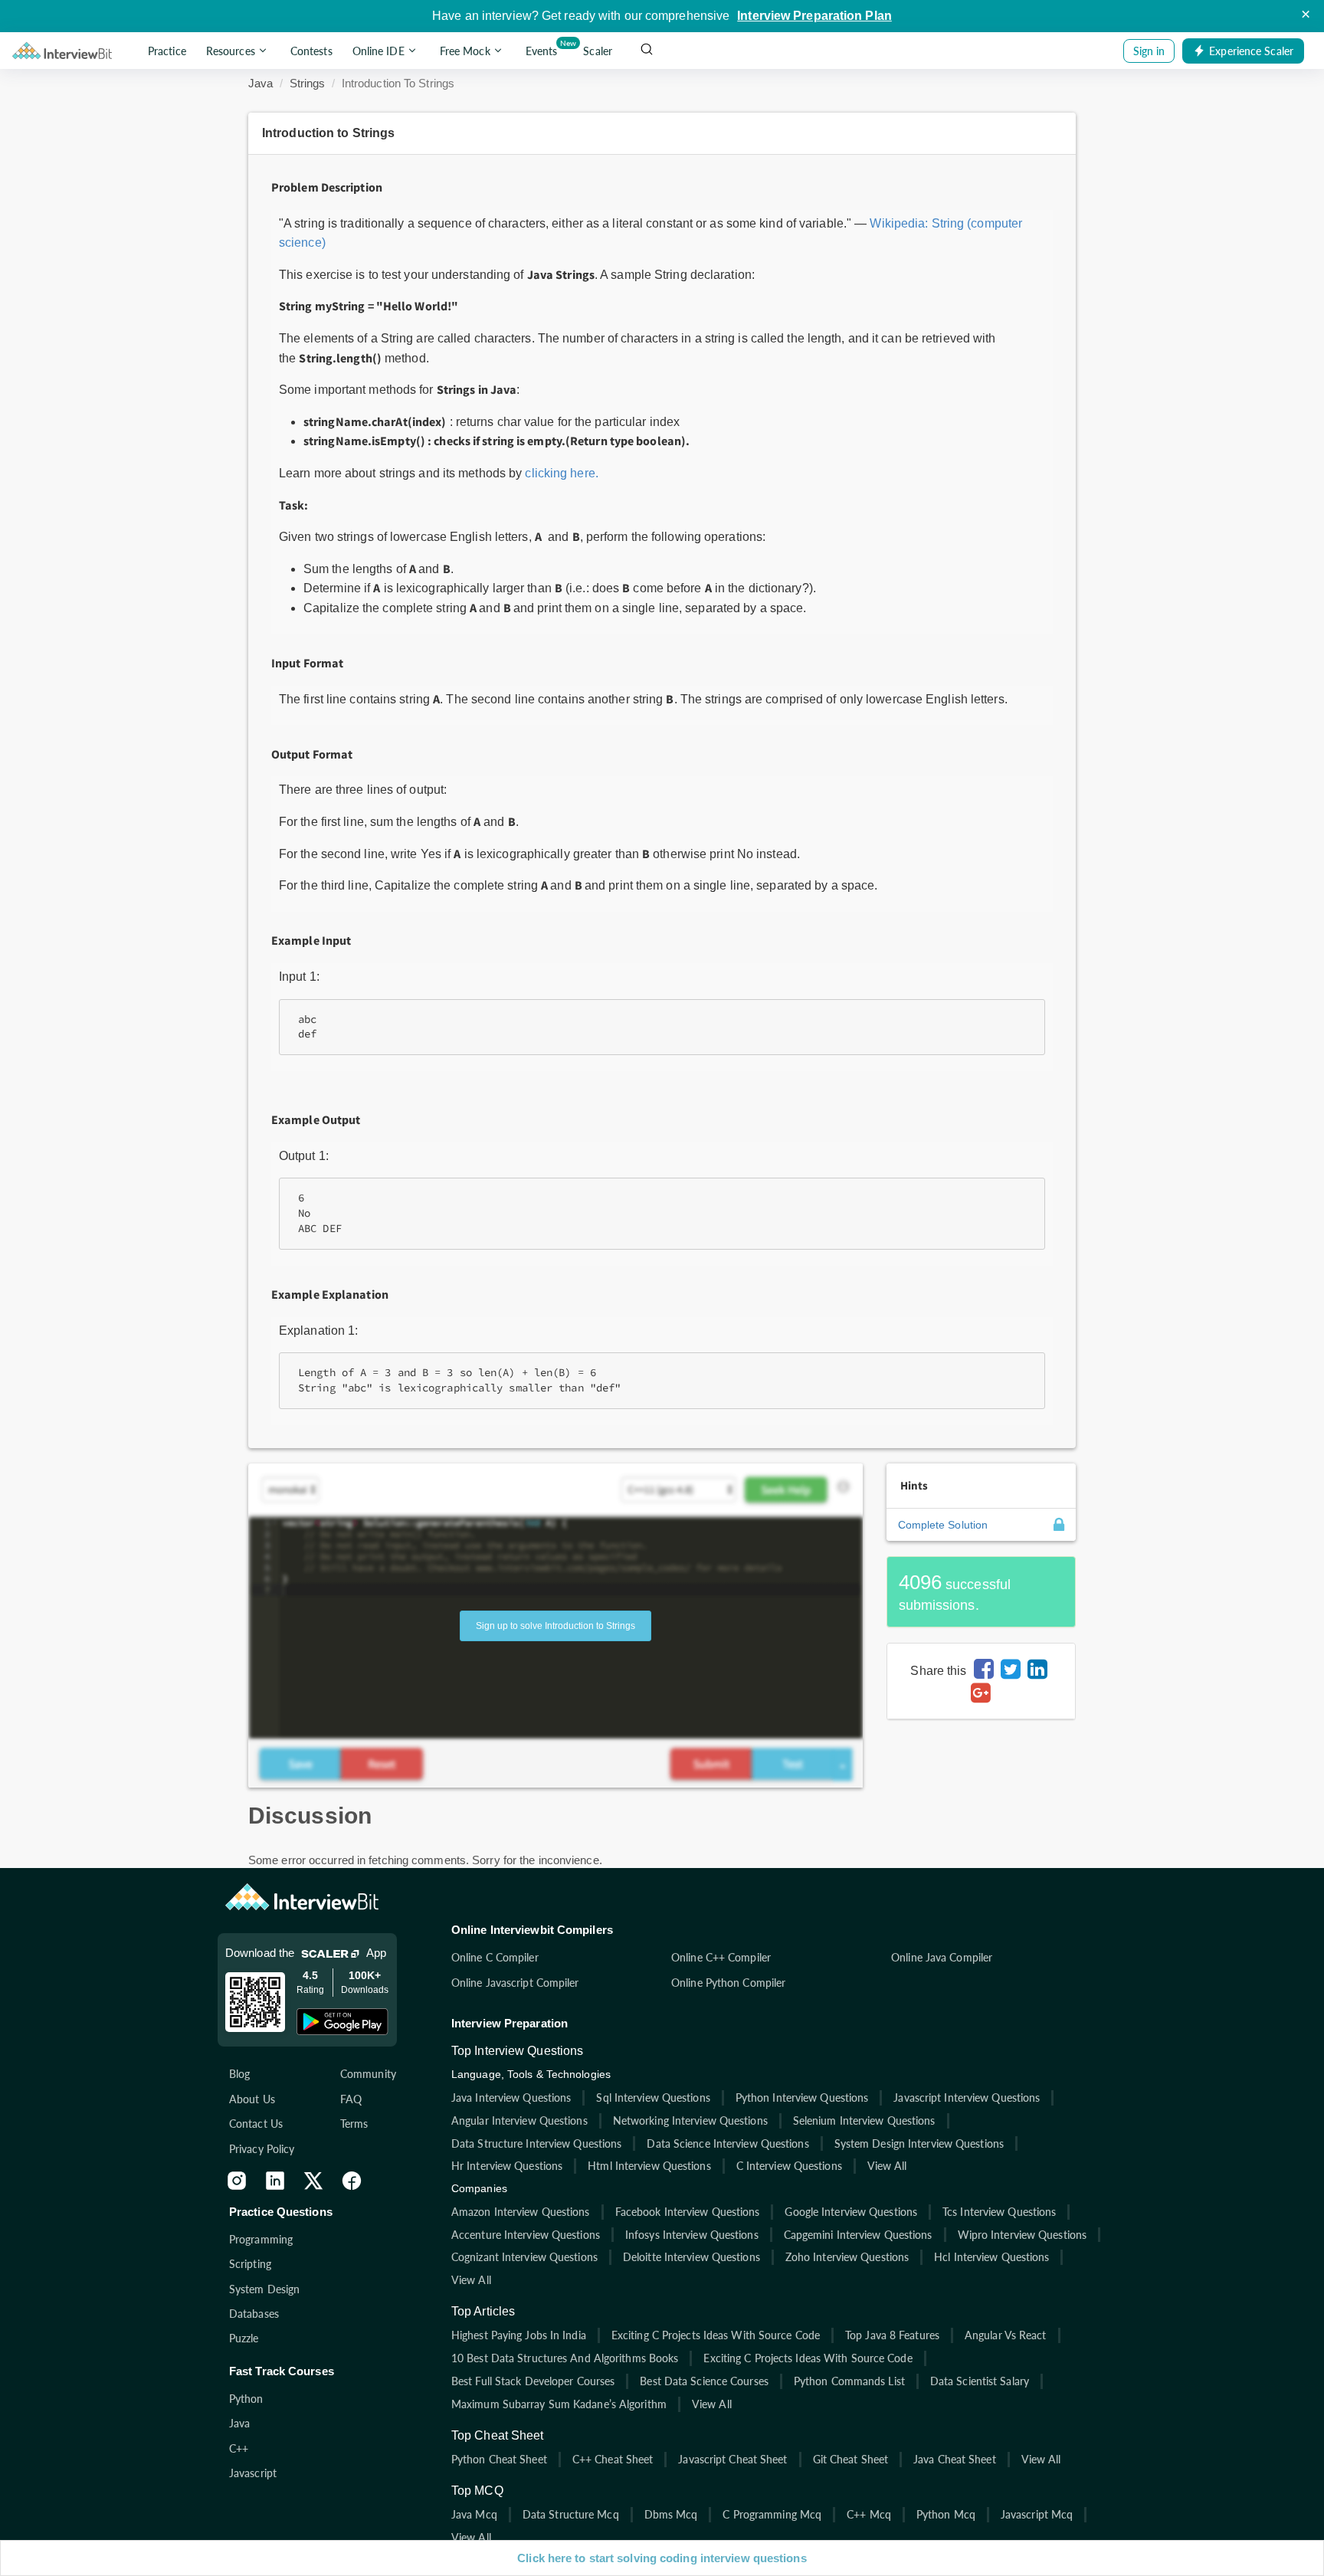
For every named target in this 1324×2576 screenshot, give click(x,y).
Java (261, 83)
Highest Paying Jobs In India (519, 2335)
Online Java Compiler (942, 1957)
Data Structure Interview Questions (536, 2143)
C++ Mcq (869, 2514)
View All (887, 2166)
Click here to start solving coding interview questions (662, 2558)
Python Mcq (946, 2514)
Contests (311, 51)
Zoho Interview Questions (847, 2257)
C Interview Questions (789, 2166)
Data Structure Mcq (571, 2514)
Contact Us (256, 2124)
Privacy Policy (262, 2149)
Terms (354, 2124)
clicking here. (561, 473)
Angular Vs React (1006, 2335)
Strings (308, 83)
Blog (239, 2074)
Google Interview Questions (851, 2212)
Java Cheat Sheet (955, 2459)
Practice (167, 51)
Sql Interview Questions (653, 2098)
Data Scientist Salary (980, 2381)
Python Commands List (849, 2381)
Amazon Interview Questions (521, 2212)
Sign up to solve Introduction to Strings (555, 1626)
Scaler (598, 51)
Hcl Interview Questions (991, 2257)
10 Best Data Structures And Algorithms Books (565, 2358)
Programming (261, 2239)
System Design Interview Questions (919, 2143)
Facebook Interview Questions (688, 2212)
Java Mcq (474, 2514)
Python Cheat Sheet (499, 2459)
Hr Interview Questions (507, 2166)
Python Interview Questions (802, 2098)
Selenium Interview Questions (864, 2120)
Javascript (253, 2473)
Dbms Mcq (671, 2514)
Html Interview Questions (649, 2166)
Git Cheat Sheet (851, 2459)
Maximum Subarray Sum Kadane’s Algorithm (559, 2404)
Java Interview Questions (511, 2098)
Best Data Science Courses (704, 2381)
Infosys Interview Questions (692, 2235)
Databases (254, 2314)
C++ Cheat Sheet (613, 2459)
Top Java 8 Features (892, 2335)
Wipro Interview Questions (1022, 2235)
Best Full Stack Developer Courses (533, 2381)
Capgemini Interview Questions (858, 2235)
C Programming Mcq (772, 2514)
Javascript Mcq (1037, 2514)
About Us (252, 2099)
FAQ (351, 2099)
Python (246, 2399)
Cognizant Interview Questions (524, 2257)
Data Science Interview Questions (728, 2143)
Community (368, 2074)
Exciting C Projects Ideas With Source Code (716, 2335)
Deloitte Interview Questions (691, 2257)
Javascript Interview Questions (967, 2098)
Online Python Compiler (728, 1983)
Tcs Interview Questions (999, 2212)
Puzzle (244, 2338)
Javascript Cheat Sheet (732, 2459)
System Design (264, 2289)
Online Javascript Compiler (515, 1983)
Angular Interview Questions (519, 2120)
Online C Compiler (495, 1957)
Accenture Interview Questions (526, 2235)
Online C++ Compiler (721, 1957)
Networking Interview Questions (690, 2120)
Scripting (250, 2264)
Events (544, 48)
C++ (239, 2448)
